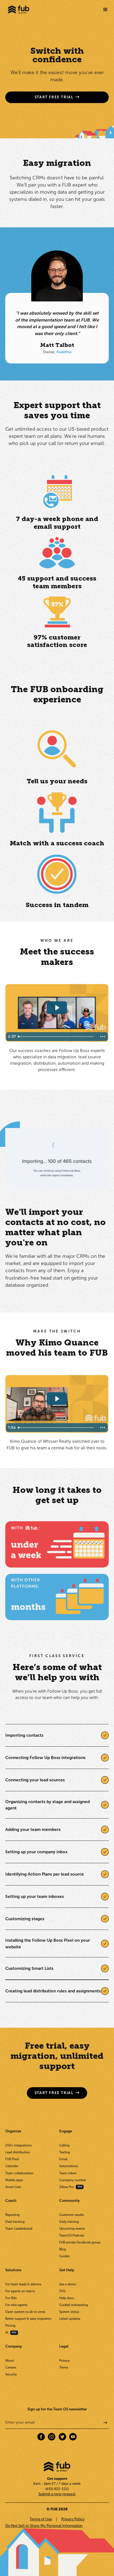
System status (69, 2312)
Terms (64, 2367)
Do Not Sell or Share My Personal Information (44, 2526)
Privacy (64, 2361)
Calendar (12, 2166)
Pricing (10, 2326)
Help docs (67, 2298)
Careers (11, 2367)
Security (11, 2374)
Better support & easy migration (28, 2319)
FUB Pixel (12, 2159)
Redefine (64, 352)
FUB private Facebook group (80, 2242)
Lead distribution (18, 2152)
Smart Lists (13, 2187)
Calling (64, 2145)
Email (63, 2159)
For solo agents (16, 2305)
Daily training (69, 2222)
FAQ (62, 2291)
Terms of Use (41, 2519)
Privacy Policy (73, 2519)
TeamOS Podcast (72, 2235)
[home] (17, 10)
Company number (73, 2180)
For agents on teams (20, 2291)
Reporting (12, 2215)
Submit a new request (57, 2494)
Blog (63, 2249)
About (10, 2361)
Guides (64, 2256)
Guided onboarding (74, 2305)
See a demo (68, 2284)
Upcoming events (72, 2229)
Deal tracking (15, 2222)
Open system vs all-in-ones (25, 2312)
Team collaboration (19, 2173)
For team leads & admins (23, 2284)
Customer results (72, 2215)
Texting (65, 2152)
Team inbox (68, 2173)
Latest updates (70, 2319)
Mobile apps (14, 2180)
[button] (105, 10)
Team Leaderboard (19, 2229)
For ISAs (11, 2298)
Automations (69, 2166)
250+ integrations (18, 2145)
